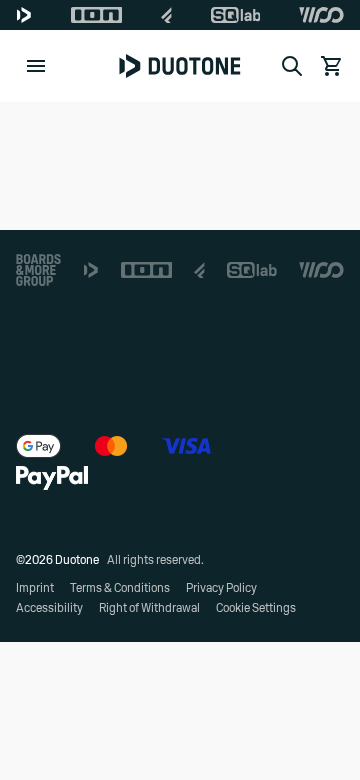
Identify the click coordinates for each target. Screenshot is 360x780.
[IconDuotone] (24, 15)
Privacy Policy (221, 588)
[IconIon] (97, 15)
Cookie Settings (256, 608)
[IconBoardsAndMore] (38, 270)
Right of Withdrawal (149, 608)
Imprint (35, 588)
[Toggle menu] (36, 66)
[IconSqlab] (236, 15)
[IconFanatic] (166, 15)
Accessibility (49, 608)
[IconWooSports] (321, 15)
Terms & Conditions (120, 588)
